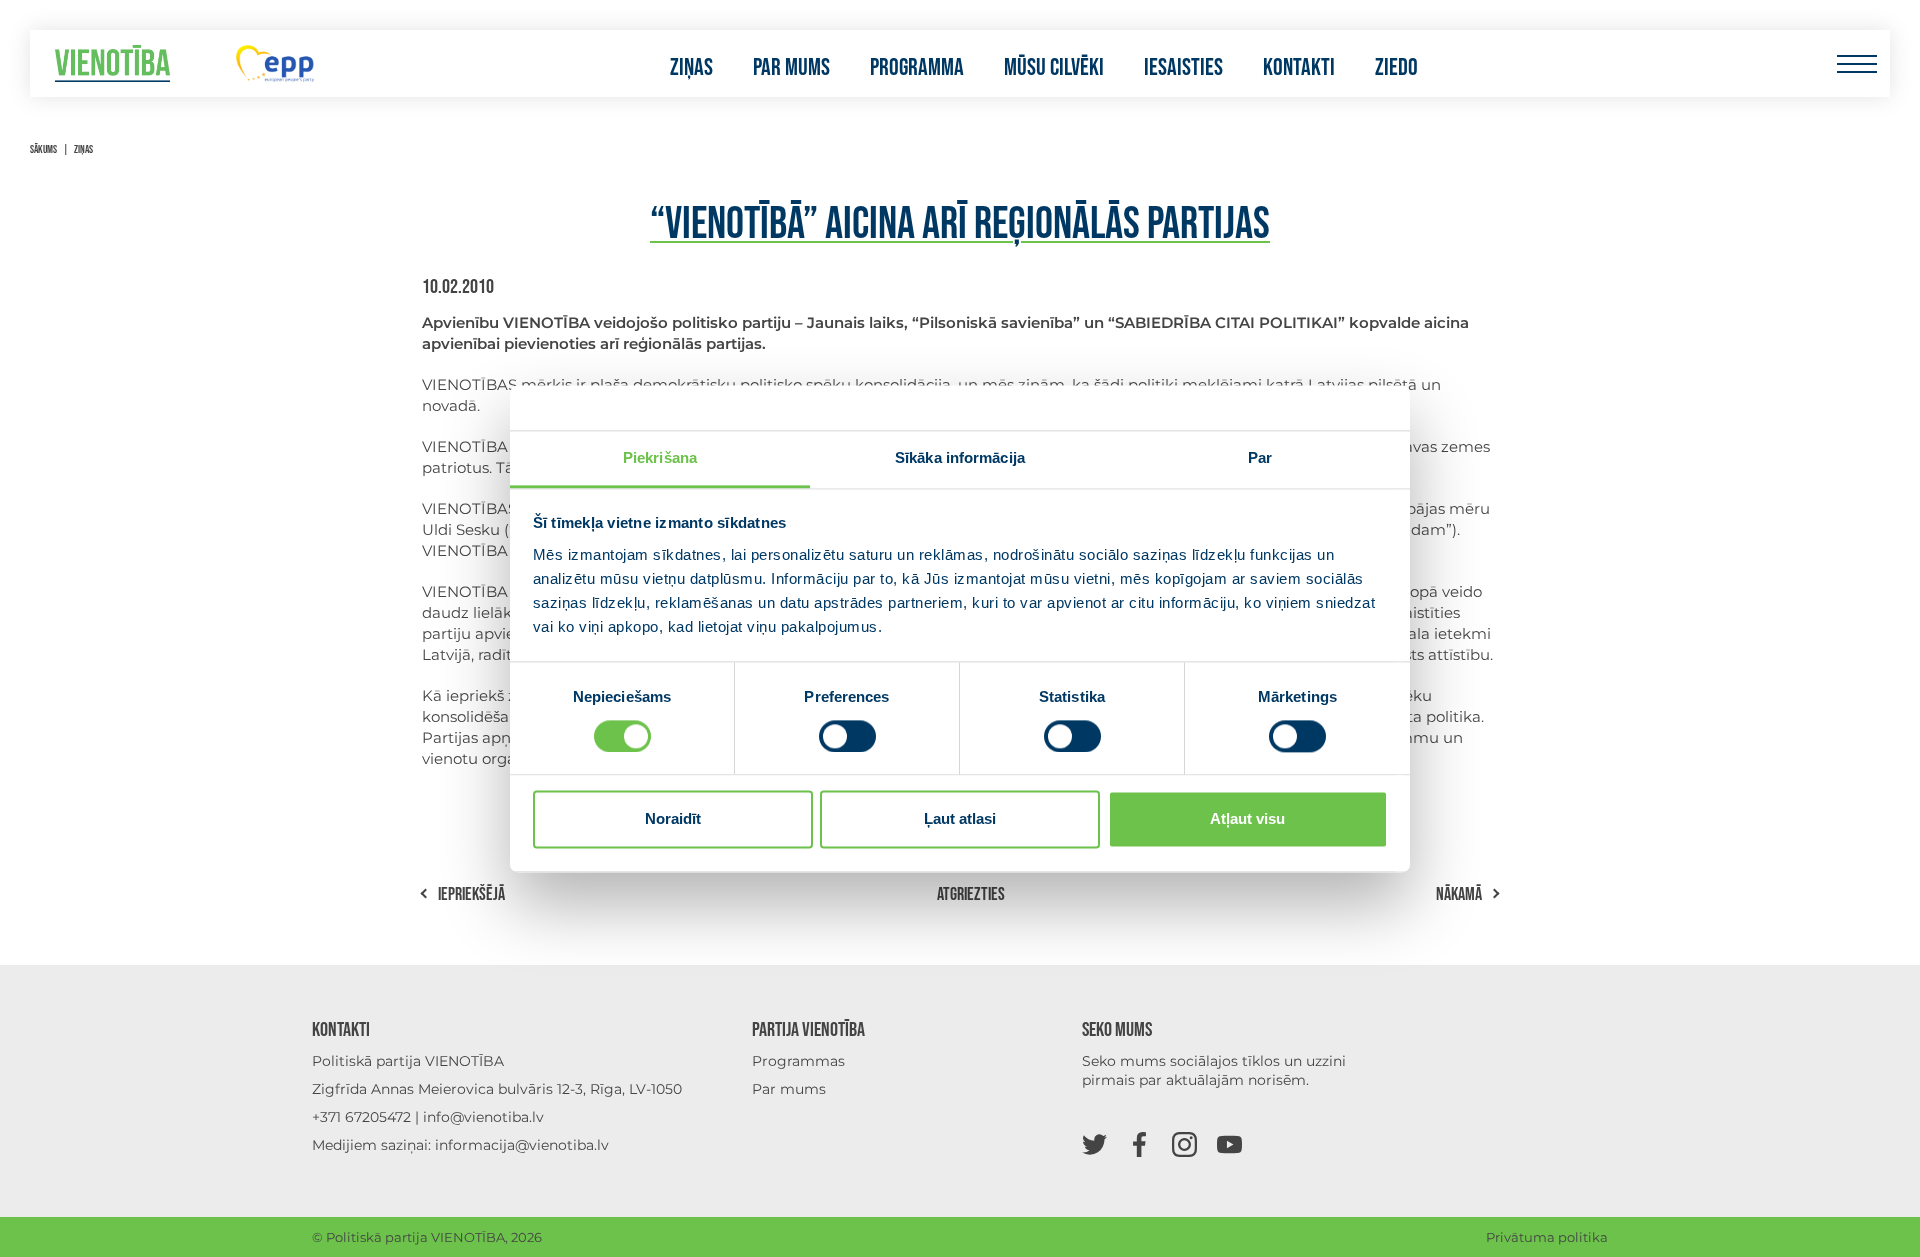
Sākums (43, 149)
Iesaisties (1183, 68)
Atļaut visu (1247, 819)
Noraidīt (673, 819)
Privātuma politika (1547, 1237)
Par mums (791, 68)
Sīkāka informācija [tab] (960, 457)
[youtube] (1229, 1143)
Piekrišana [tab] (660, 457)
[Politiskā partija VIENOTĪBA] (112, 63)
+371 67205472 (361, 1117)
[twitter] (1094, 1143)
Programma (917, 68)
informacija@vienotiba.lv (522, 1145)
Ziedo (1396, 68)
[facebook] (1139, 1143)
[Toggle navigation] (1856, 63)
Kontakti (1299, 68)
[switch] (847, 736)
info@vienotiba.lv (483, 1117)
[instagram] (1184, 1143)
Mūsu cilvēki (1054, 68)
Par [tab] (1260, 457)
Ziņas (691, 68)
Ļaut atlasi (960, 819)
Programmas (798, 1061)
